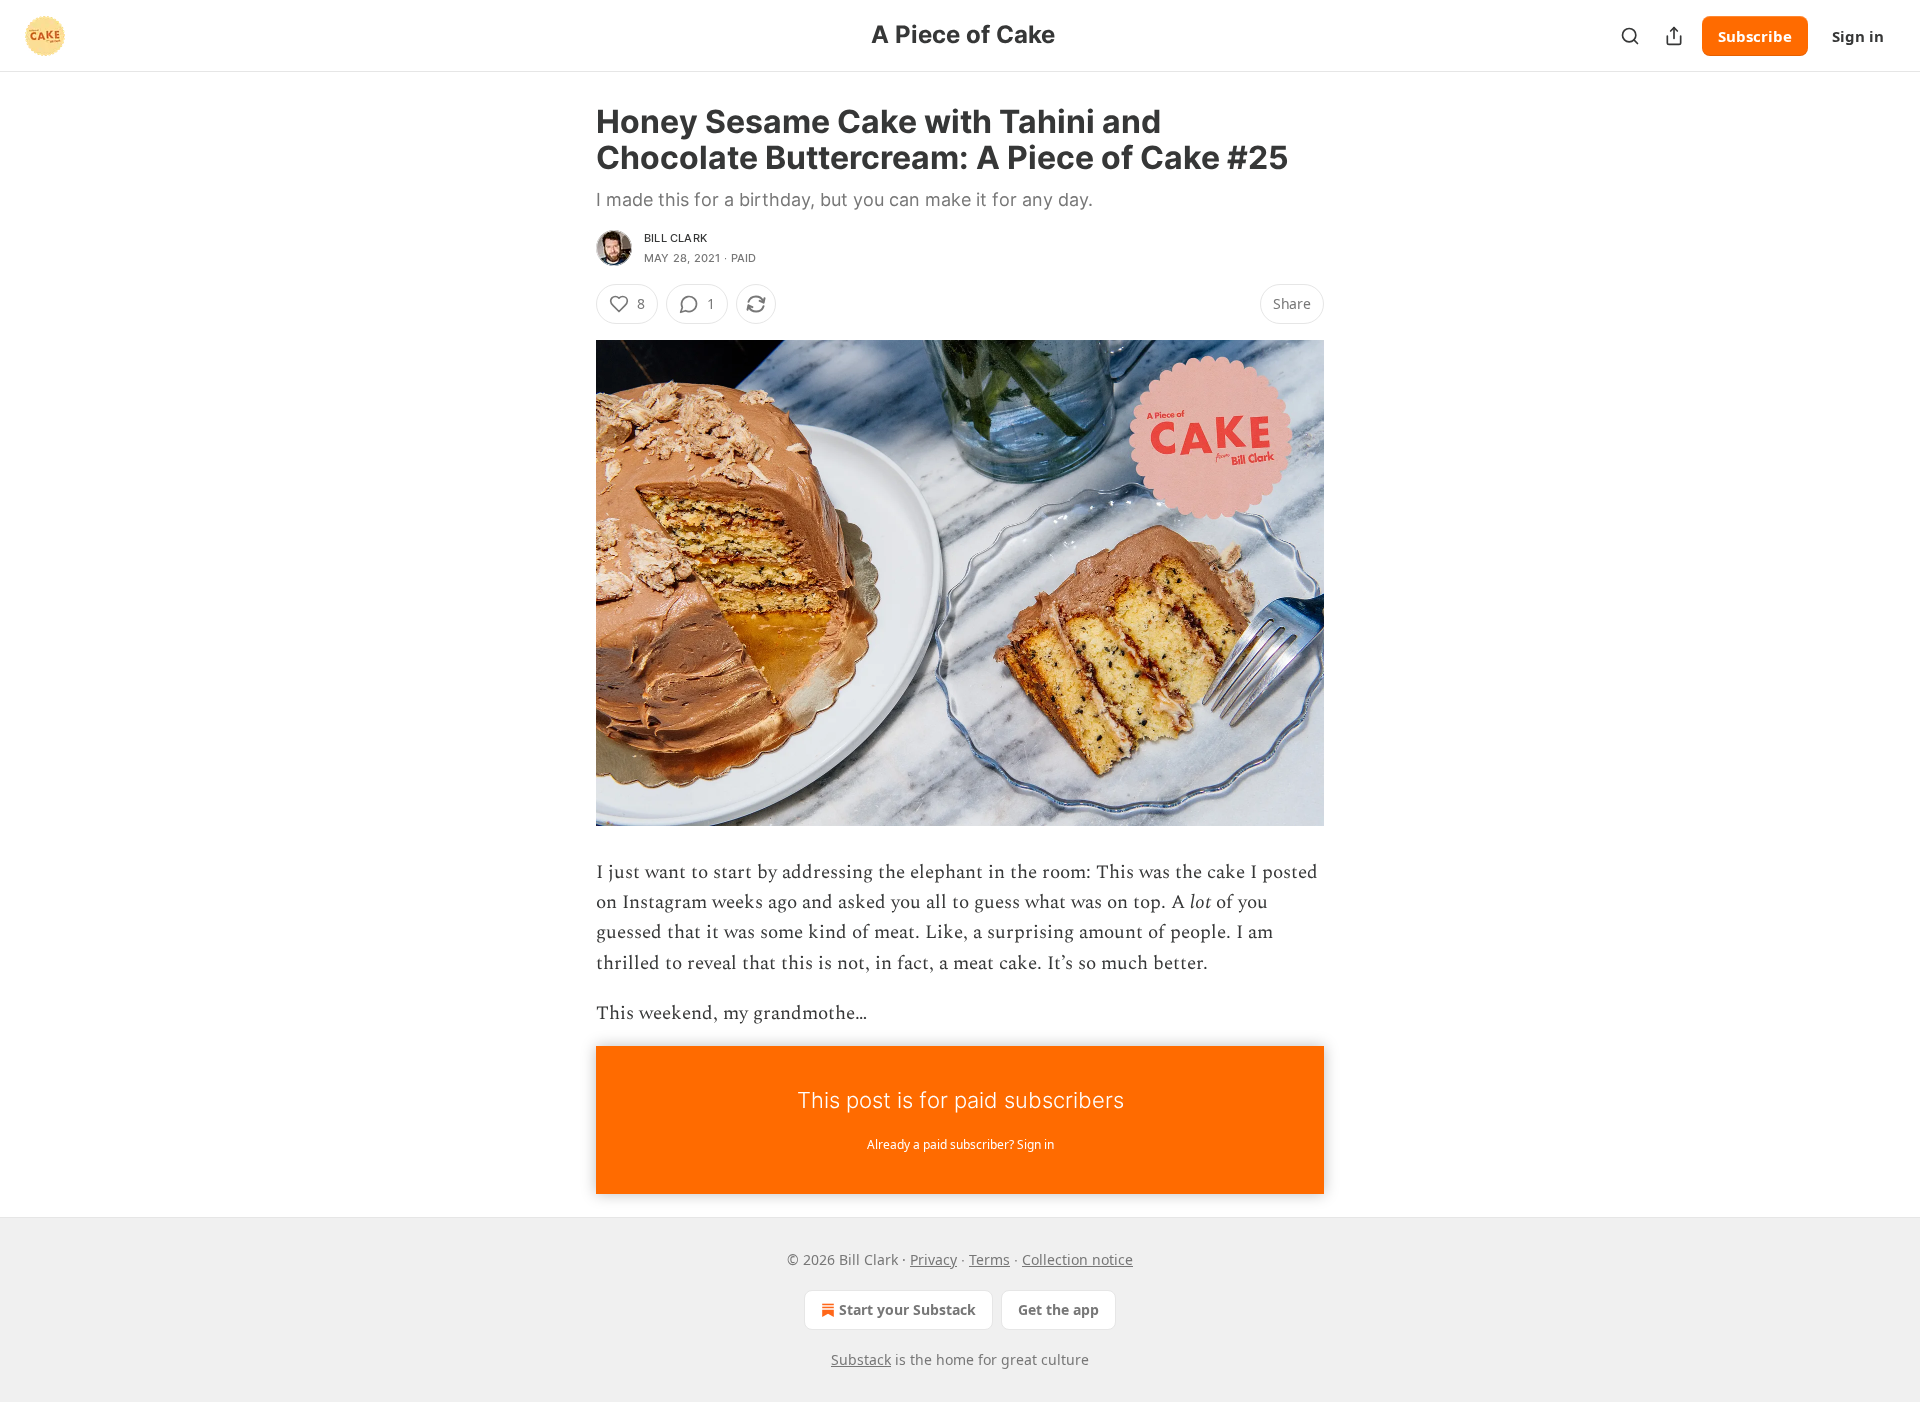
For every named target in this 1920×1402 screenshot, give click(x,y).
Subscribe (1755, 36)
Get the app (1058, 1309)
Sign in (1858, 36)
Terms (989, 1259)
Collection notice (1077, 1259)
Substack (861, 1359)
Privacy (933, 1259)
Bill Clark (675, 238)
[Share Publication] (1674, 36)
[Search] (1630, 36)
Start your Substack (907, 1309)
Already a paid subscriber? (960, 1144)
